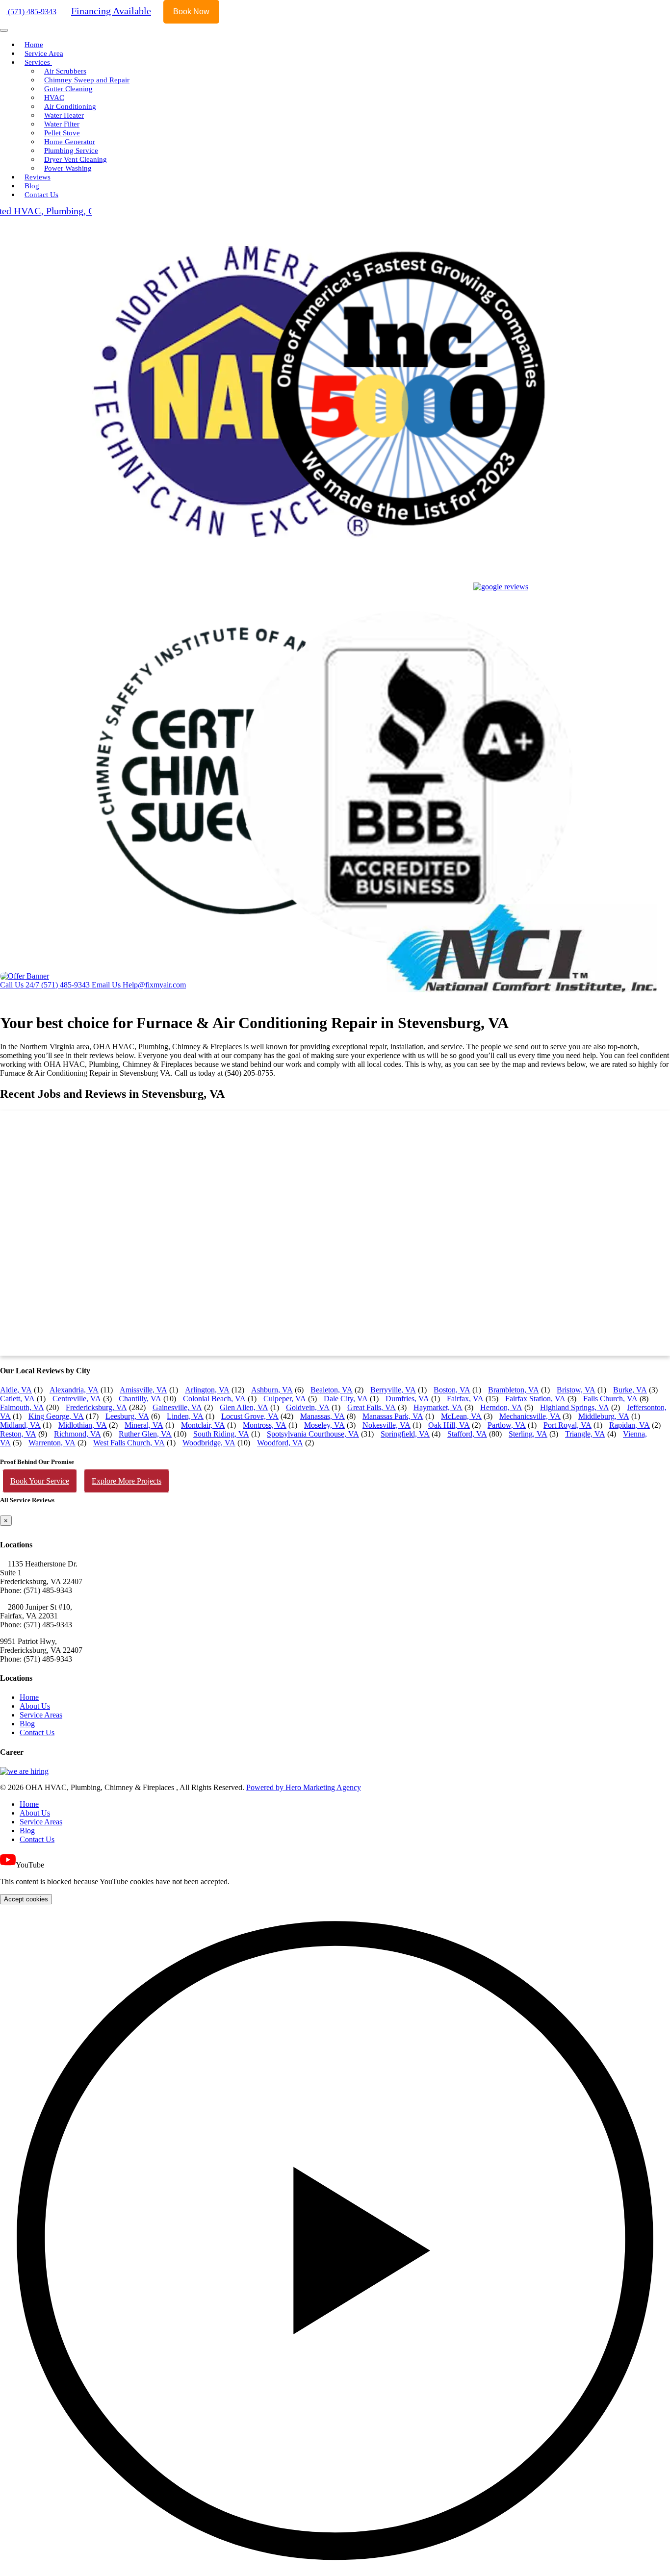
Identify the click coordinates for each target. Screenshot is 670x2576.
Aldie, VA (16, 1390)
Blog (32, 186)
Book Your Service (40, 1481)
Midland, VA (20, 1425)
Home (34, 45)
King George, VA (56, 1416)
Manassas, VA (322, 1416)
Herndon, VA (501, 1407)
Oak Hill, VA (449, 1425)
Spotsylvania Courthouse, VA (313, 1434)
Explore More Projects (127, 1481)
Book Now (191, 12)
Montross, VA (265, 1425)
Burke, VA (630, 1390)
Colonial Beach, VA (214, 1399)
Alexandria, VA (74, 1390)
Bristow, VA (576, 1390)
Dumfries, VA (407, 1399)
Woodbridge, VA (209, 1443)
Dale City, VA (346, 1399)
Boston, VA (452, 1390)
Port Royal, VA (567, 1425)
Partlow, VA (507, 1425)
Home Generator (70, 142)
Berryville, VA (393, 1390)
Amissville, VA (143, 1390)
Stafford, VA (467, 1434)
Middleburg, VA (604, 1416)
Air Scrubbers (65, 71)
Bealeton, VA (332, 1390)
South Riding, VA (221, 1434)
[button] (335, 2240)
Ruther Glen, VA (145, 1434)
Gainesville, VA (177, 1407)
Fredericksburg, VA (96, 1407)
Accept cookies (26, 1899)
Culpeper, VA (285, 1399)
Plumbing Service (71, 151)
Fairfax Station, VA (535, 1399)
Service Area (44, 53)
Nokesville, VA (387, 1425)
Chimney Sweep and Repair (87, 80)
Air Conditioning (70, 106)
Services (38, 62)
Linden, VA (185, 1416)
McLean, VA (461, 1416)
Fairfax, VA (465, 1399)
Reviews (38, 177)
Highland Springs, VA (575, 1407)
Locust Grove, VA (250, 1416)
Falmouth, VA (22, 1407)
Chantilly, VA (140, 1399)
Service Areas (41, 1715)
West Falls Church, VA (129, 1443)
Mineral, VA (144, 1425)
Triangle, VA (585, 1434)
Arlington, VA (207, 1390)
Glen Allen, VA (244, 1407)
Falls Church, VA (610, 1399)
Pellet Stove (62, 133)
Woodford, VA (280, 1443)
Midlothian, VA (83, 1425)
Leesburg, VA (127, 1416)
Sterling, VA (528, 1434)
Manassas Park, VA (393, 1416)
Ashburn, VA (272, 1390)
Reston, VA (18, 1434)
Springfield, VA (405, 1434)
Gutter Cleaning (68, 89)
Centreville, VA (77, 1399)
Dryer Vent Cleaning (76, 159)
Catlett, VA (17, 1399)
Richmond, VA (77, 1434)
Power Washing (68, 168)
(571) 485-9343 (31, 12)
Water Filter (62, 124)
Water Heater (64, 115)
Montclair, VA (203, 1425)
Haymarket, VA (438, 1407)
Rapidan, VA (630, 1425)
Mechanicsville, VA (530, 1416)
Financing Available (111, 11)
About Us (35, 1706)
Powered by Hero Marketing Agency (304, 1787)
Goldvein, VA (308, 1407)
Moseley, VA (324, 1425)
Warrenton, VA (52, 1443)
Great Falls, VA (372, 1407)
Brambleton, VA (514, 1390)
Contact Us (41, 195)
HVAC (54, 98)
